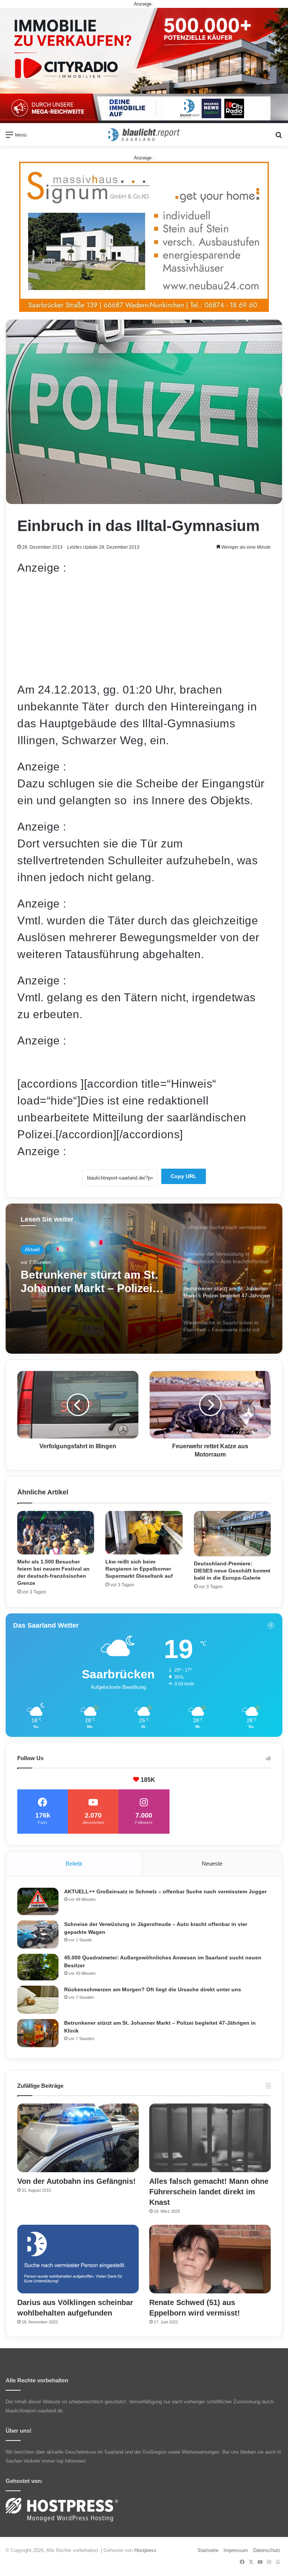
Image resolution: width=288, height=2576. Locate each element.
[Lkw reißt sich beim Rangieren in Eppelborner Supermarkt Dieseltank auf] (144, 1533)
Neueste (212, 1864)
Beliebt (74, 1864)
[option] (144, 1279)
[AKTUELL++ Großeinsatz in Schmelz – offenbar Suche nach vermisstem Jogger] (38, 1901)
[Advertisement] (144, 629)
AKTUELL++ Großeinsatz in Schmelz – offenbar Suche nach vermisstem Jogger (165, 1891)
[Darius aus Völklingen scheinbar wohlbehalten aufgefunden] (78, 2259)
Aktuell (32, 1250)
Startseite (208, 2550)
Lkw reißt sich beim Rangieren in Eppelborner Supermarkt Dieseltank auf (139, 1569)
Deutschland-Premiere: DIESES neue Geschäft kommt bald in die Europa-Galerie (232, 1571)
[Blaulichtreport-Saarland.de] (144, 135)
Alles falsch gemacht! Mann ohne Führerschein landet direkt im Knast (209, 2192)
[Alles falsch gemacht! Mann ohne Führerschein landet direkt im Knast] (210, 2138)
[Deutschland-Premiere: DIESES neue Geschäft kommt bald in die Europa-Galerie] (232, 1534)
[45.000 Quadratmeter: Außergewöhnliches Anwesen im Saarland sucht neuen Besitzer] (38, 1967)
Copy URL (184, 1176)
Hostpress (145, 2550)
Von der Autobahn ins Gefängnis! (76, 2181)
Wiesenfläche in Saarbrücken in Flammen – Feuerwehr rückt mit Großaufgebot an (92, 1282)
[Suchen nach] (279, 138)
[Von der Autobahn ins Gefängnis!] (78, 2138)
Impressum (236, 2550)
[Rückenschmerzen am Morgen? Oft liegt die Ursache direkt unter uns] (38, 2000)
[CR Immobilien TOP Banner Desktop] (144, 65)
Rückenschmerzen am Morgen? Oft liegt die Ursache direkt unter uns (153, 1989)
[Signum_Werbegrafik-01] (144, 237)
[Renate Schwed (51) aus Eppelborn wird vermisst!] (210, 2259)
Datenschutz (267, 2550)
